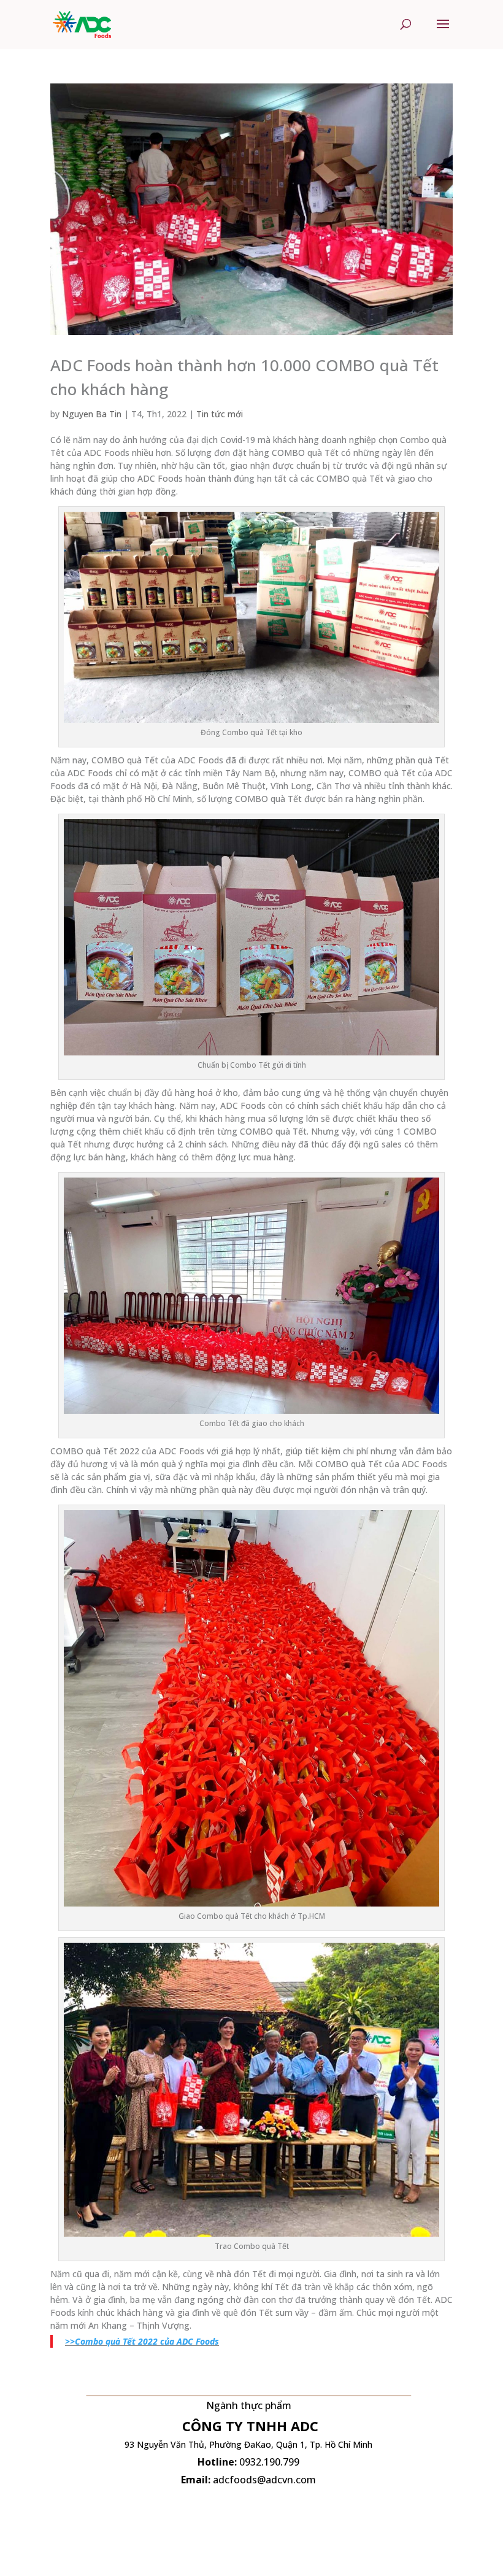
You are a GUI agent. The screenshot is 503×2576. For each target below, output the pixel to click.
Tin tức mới (220, 414)
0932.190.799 (269, 2462)
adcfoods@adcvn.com (264, 2480)
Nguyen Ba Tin (92, 414)
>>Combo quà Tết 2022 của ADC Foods (142, 2341)
